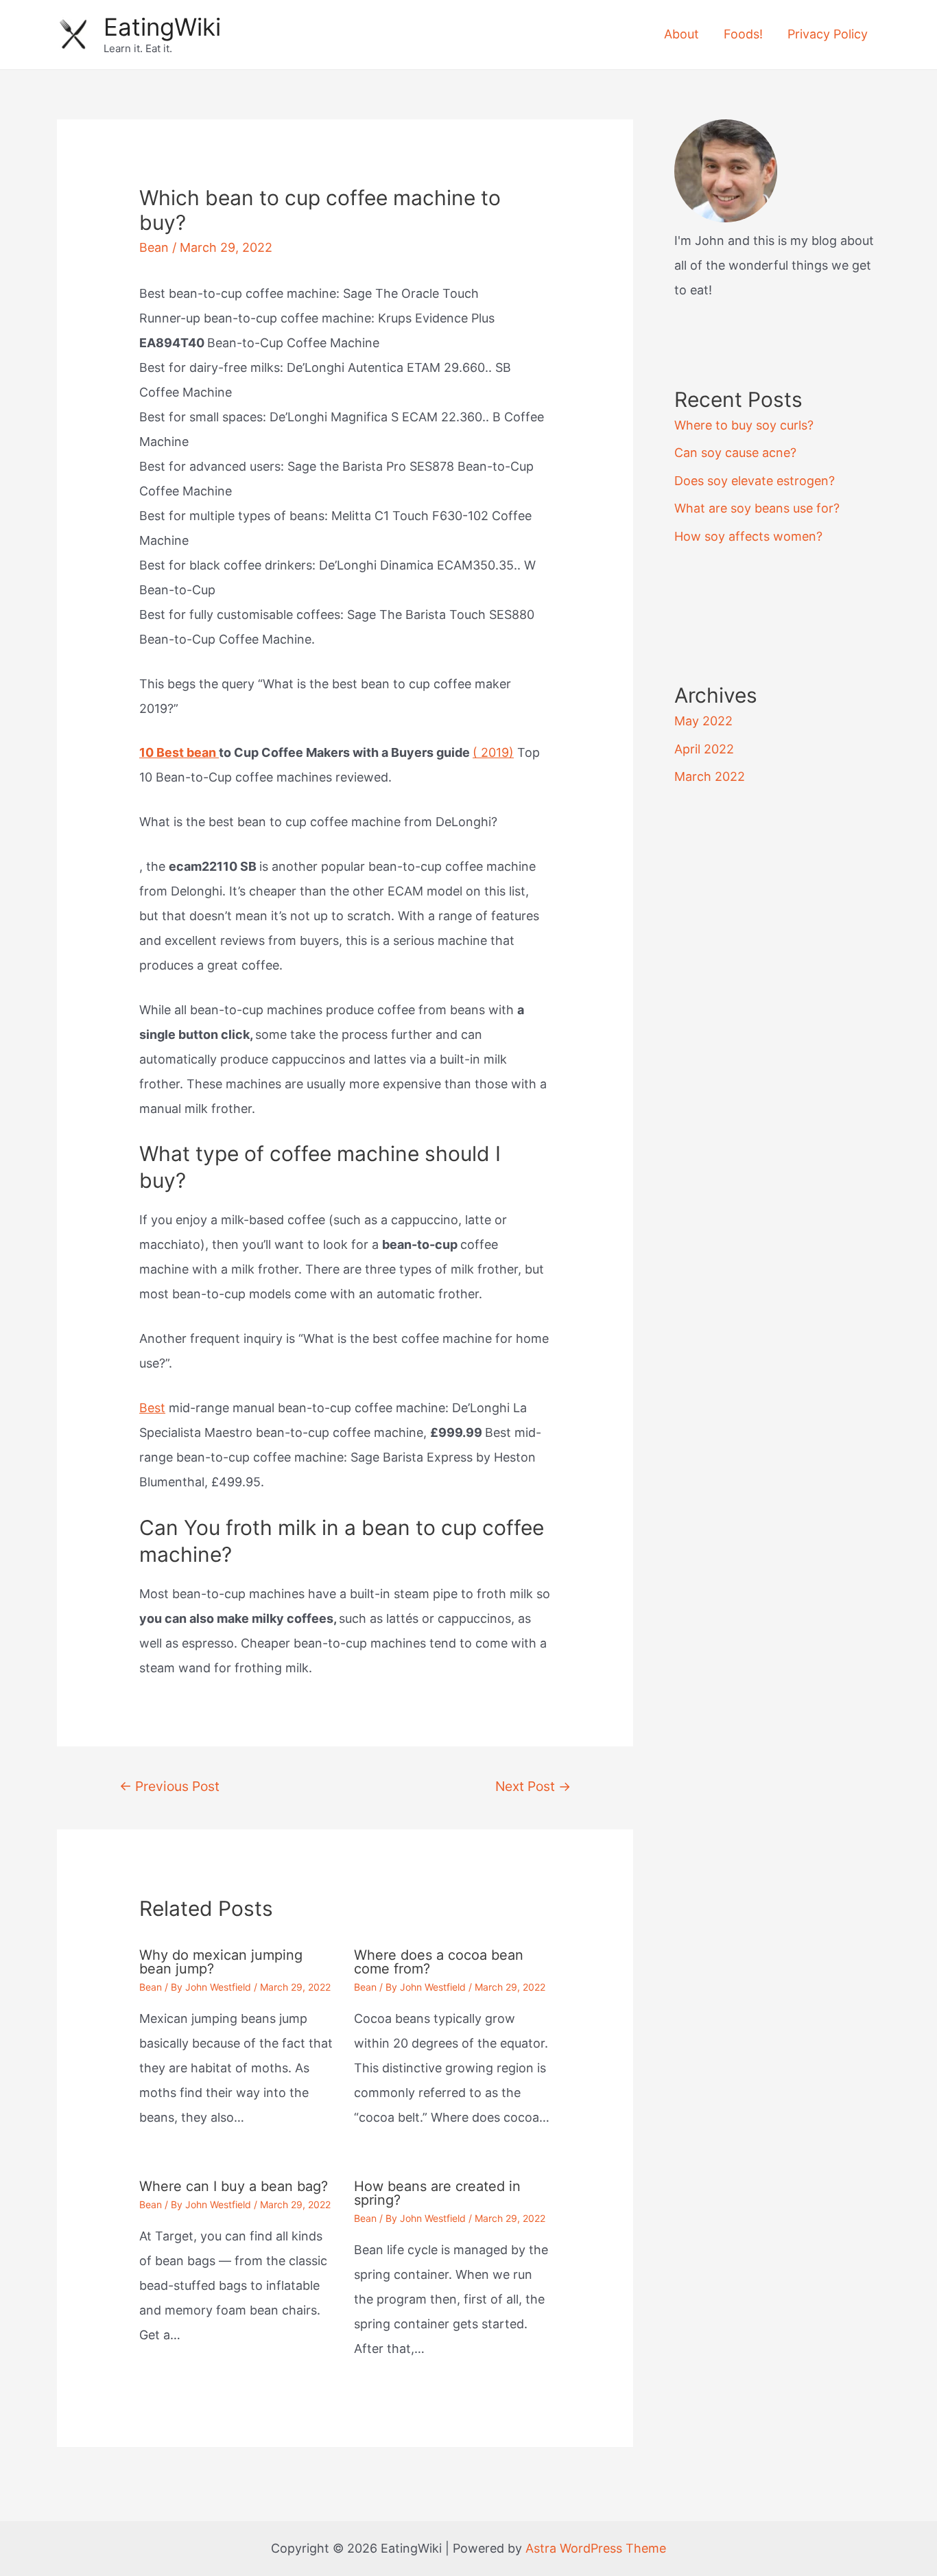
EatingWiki (162, 27)
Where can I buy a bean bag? (234, 2186)
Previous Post (169, 1786)
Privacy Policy (828, 34)
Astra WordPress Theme (596, 2548)
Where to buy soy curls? (744, 425)
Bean (154, 247)
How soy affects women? (748, 536)
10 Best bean (179, 752)
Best (152, 1408)
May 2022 (703, 721)
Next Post (533, 1786)
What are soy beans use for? (757, 508)
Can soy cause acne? (735, 453)
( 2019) (493, 752)
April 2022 (704, 749)
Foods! (743, 34)
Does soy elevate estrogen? (755, 481)
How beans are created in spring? (437, 2193)
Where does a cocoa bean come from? (439, 1962)
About (681, 34)
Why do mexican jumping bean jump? (221, 1962)
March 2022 (710, 776)
